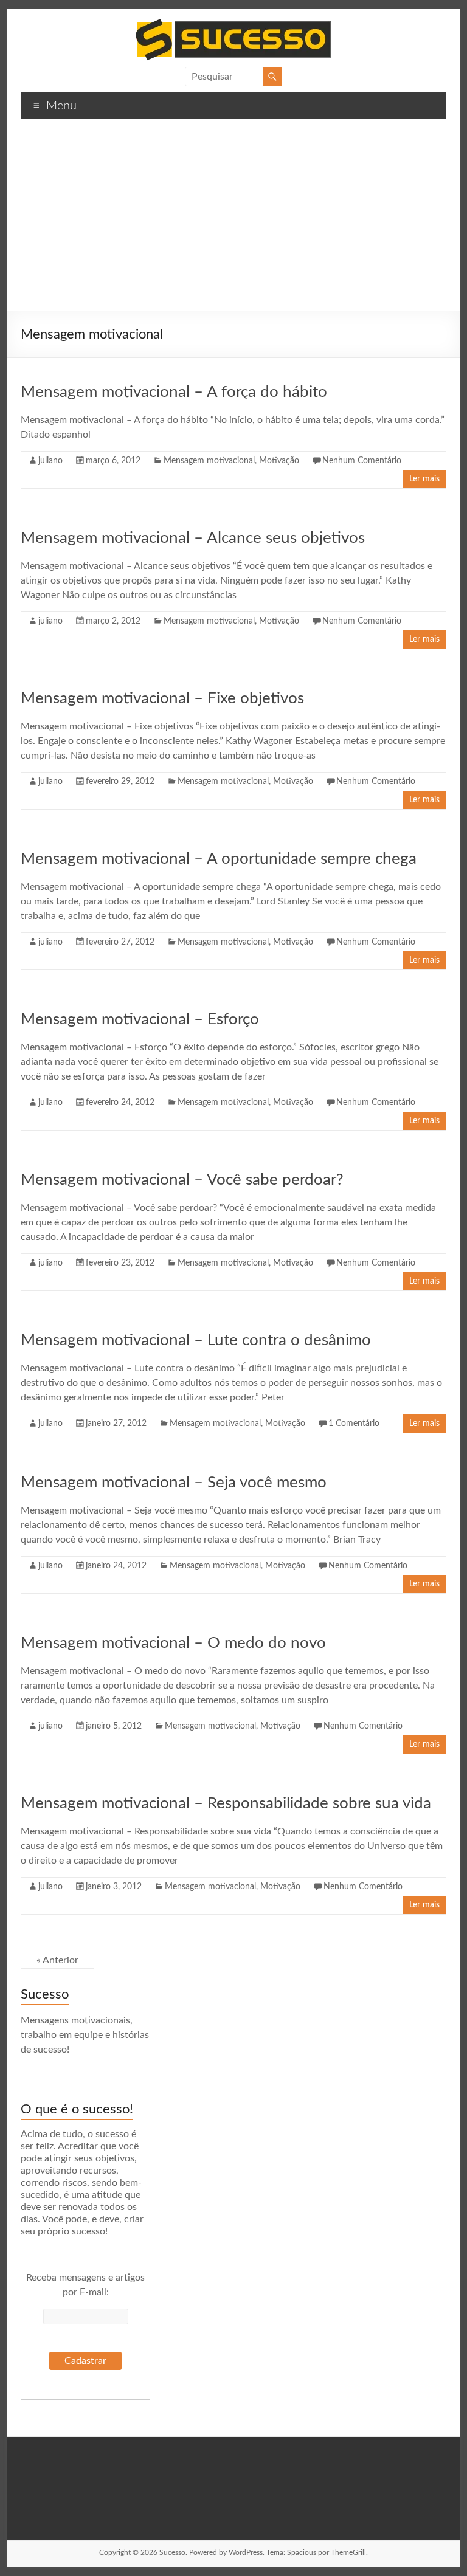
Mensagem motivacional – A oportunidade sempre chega (219, 859)
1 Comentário (354, 1424)
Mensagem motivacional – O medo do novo (173, 1643)
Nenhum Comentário (362, 461)
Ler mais (424, 479)
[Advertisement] (233, 219)
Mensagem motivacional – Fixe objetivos (162, 698)
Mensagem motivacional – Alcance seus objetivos (193, 538)
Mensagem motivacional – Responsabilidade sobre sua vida (226, 1803)
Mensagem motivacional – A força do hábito (174, 392)
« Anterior (57, 1960)
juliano (50, 461)
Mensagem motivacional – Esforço (140, 1019)
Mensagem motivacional (209, 461)
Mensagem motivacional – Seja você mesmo (174, 1483)
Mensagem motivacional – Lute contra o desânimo (196, 1340)
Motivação (279, 461)
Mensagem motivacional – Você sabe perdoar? (182, 1180)
